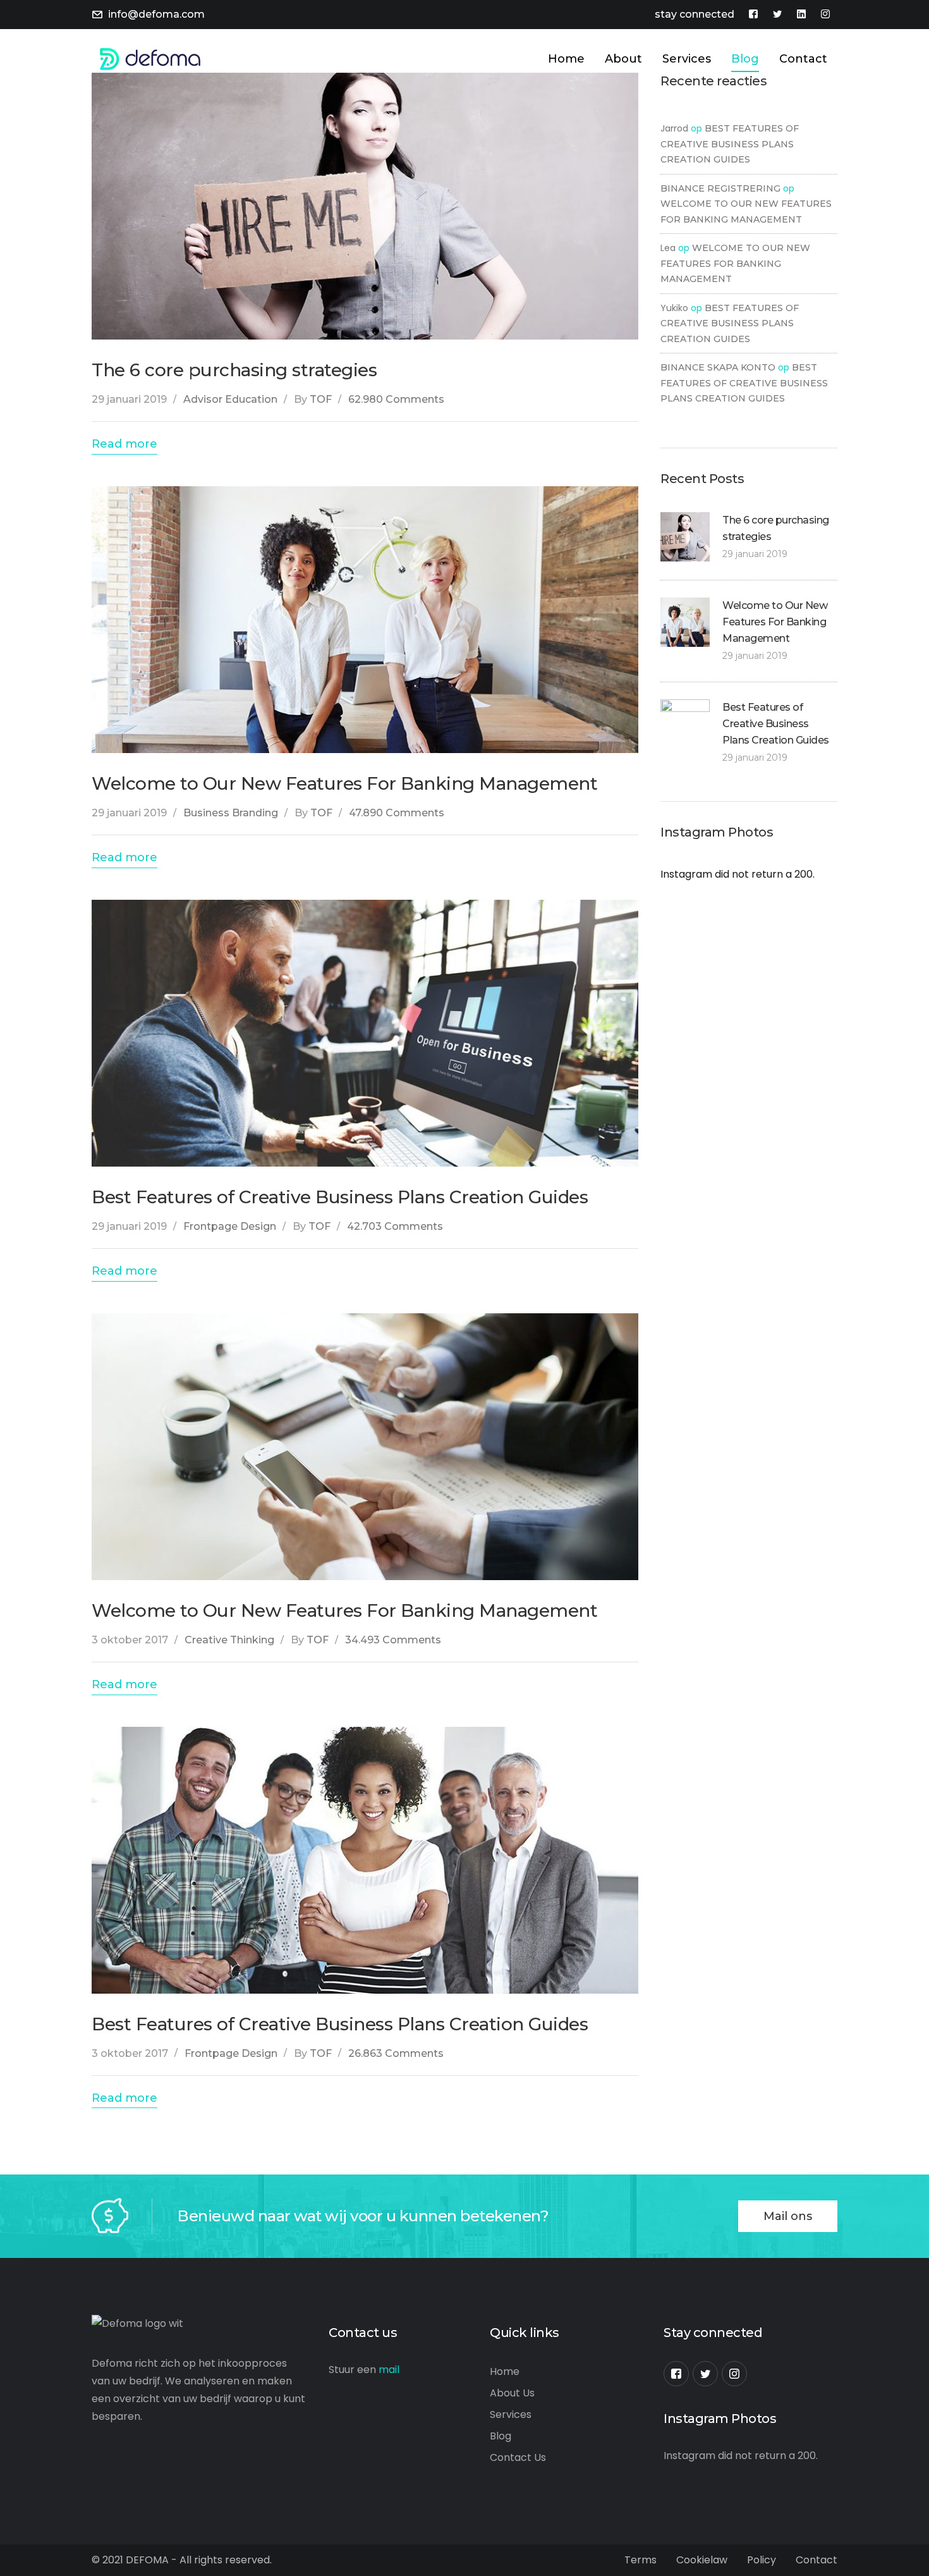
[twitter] (705, 2374)
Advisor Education (230, 399)
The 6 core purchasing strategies (234, 370)
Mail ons (788, 2216)
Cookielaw (702, 2560)
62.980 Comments (396, 399)
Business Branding (231, 813)
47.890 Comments (397, 813)
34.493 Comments (393, 1640)
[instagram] (734, 2374)
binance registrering (720, 188)
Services (511, 2414)
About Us (512, 2393)
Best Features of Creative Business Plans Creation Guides (340, 1197)
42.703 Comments (395, 1226)
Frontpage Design (230, 1226)
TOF (321, 399)
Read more (124, 444)
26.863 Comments (396, 2053)
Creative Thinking (229, 1640)
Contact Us (518, 2457)
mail (389, 2370)
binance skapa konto (718, 367)
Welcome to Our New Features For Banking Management (344, 783)
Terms (641, 2560)
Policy (762, 2560)
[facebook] (676, 2374)
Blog (501, 2436)
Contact (817, 2560)
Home (505, 2371)
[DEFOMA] (146, 58)
